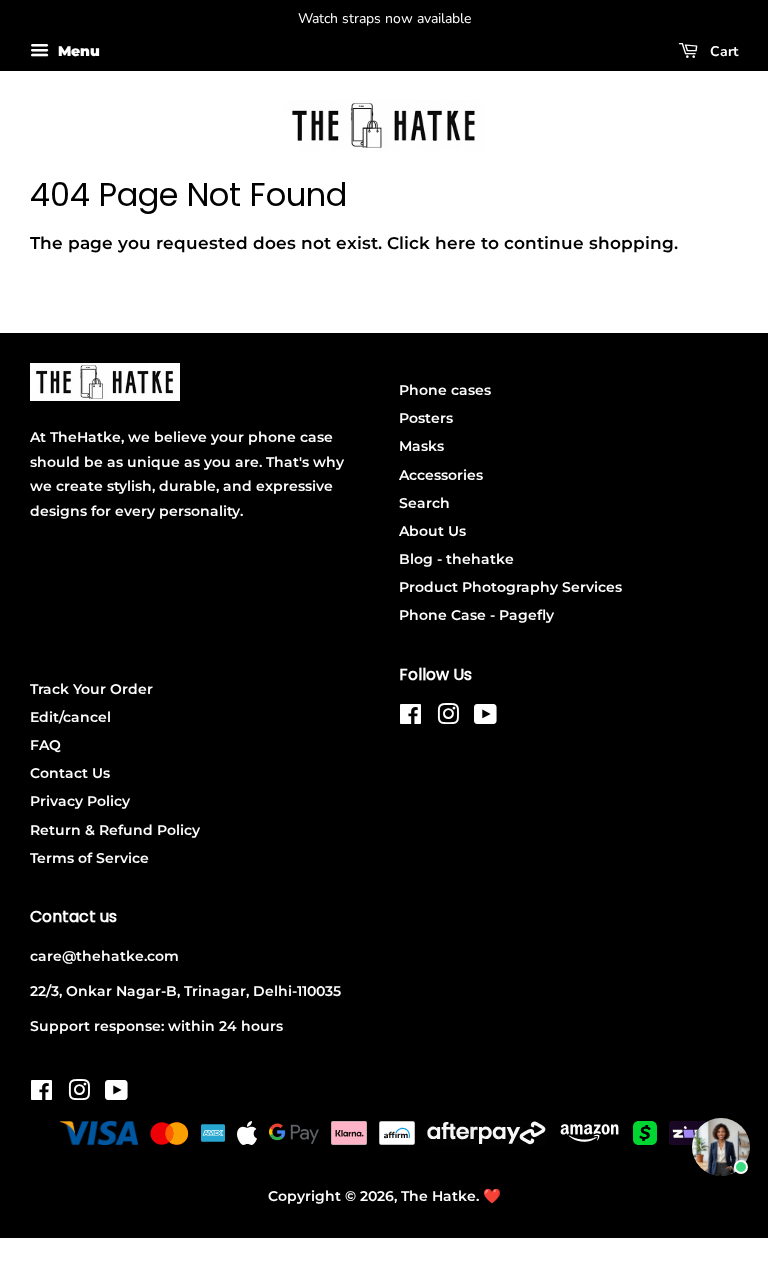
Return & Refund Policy (115, 830)
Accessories (441, 475)
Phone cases (445, 390)
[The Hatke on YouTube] (485, 718)
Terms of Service (89, 858)
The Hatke (438, 1196)
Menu (77, 51)
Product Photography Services (510, 587)
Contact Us (70, 773)
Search (424, 503)
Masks (421, 446)
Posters (426, 418)
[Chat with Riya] (721, 1147)
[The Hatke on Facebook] (410, 718)
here (455, 243)
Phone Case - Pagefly (476, 615)
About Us (432, 531)
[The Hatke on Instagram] (448, 718)
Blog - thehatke (456, 559)
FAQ (45, 745)
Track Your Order (91, 689)
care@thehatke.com (104, 956)
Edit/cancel (70, 717)
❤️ (492, 1196)
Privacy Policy (80, 801)
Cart (722, 51)
